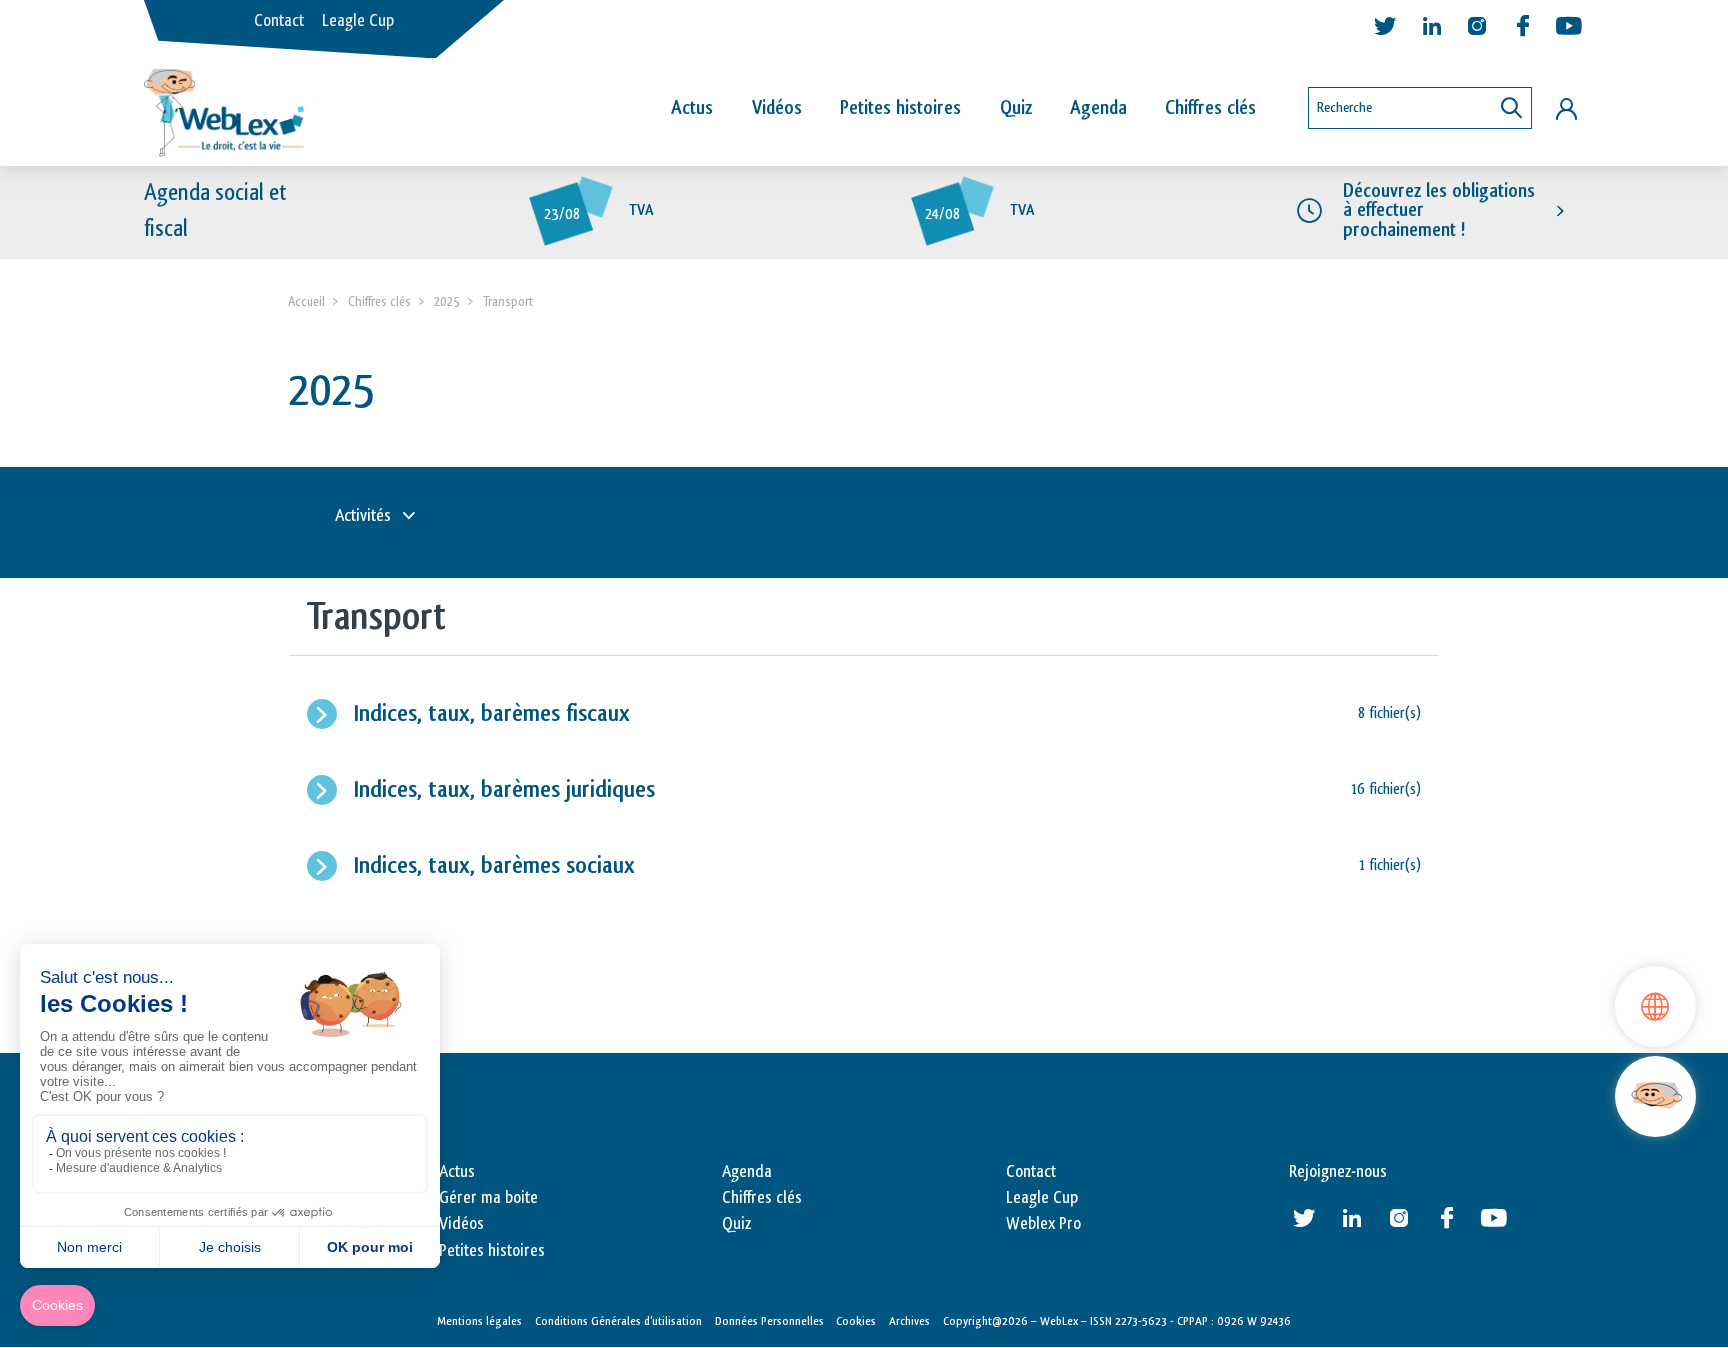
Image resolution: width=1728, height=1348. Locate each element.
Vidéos (777, 108)
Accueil (306, 301)
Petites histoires (900, 108)
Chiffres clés (1210, 108)
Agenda (1098, 108)
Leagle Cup (358, 21)
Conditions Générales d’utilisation (618, 1321)
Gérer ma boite (488, 1198)
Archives (909, 1321)
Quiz (1016, 108)
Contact (279, 21)
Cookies (856, 1321)
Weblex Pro (1043, 1224)
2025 (447, 301)
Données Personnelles (769, 1321)
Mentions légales (479, 1321)
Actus (692, 108)
